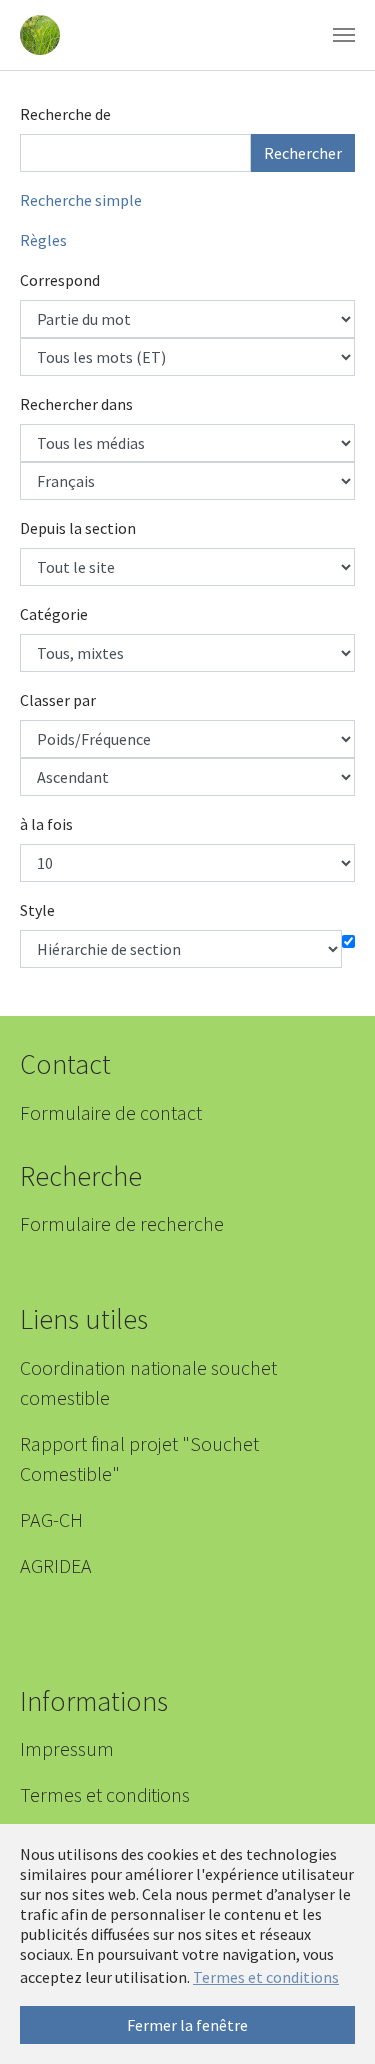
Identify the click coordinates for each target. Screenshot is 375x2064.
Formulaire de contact (111, 1112)
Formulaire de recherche (122, 1223)
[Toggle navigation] (344, 35)
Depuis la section (78, 528)
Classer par (58, 700)
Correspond (60, 280)
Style (37, 910)
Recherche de (65, 114)
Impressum (67, 1748)
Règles (43, 240)
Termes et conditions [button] (266, 1977)
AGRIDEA (56, 1565)
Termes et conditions (105, 1794)
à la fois (46, 824)
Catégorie (54, 614)
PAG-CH (51, 1519)
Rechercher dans (76, 404)
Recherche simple (81, 200)
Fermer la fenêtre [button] (187, 2025)
